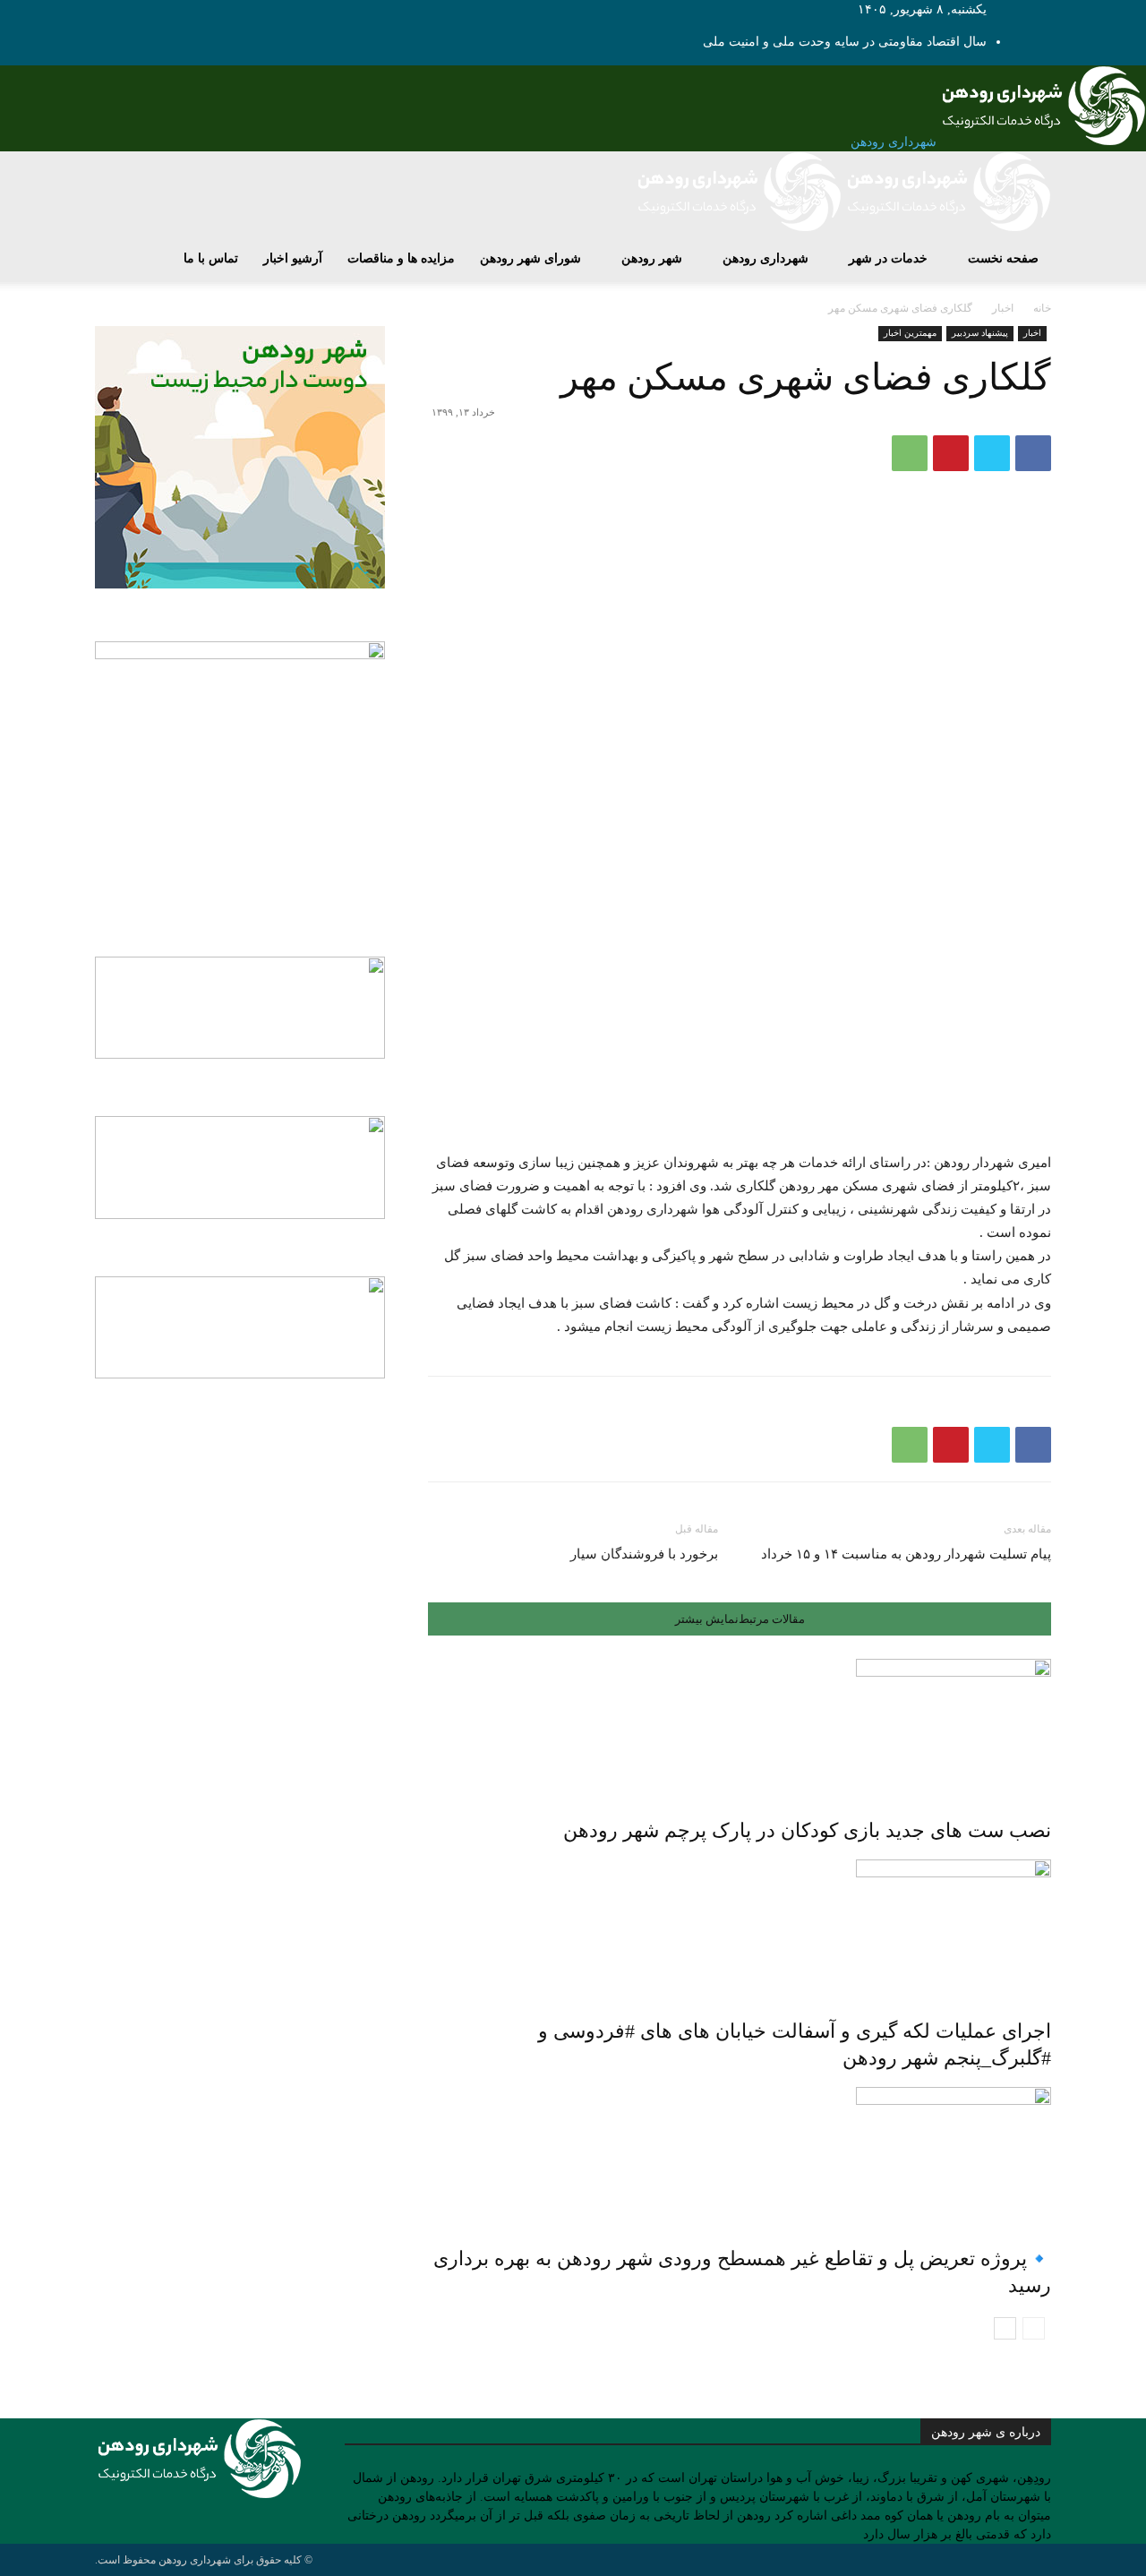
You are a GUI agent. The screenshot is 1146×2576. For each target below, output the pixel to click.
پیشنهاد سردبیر (980, 333)
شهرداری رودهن (765, 258)
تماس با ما (211, 258)
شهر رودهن (652, 258)
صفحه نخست (1003, 258)
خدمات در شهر (888, 258)
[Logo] (946, 228)
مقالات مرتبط (772, 1619)
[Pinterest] (951, 453)
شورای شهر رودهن (530, 258)
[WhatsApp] (910, 453)
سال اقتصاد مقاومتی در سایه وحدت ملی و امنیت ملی (845, 42)
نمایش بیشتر (707, 1619)
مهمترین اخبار (910, 333)
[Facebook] (1033, 453)
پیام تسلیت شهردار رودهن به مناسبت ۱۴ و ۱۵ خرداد (906, 1554)
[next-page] (1005, 2328)
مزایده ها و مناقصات (401, 258)
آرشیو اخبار (293, 258)
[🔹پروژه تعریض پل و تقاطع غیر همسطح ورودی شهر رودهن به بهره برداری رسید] (740, 2154)
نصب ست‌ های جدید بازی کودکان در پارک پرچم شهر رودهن (807, 1830)
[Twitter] (992, 453)
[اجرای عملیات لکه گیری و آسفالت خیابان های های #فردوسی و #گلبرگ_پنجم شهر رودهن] (740, 1927)
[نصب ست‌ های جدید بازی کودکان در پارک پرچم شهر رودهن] (740, 1726)
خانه (1042, 308)
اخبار (1003, 308)
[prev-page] (1034, 2328)
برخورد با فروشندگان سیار (644, 1554)
